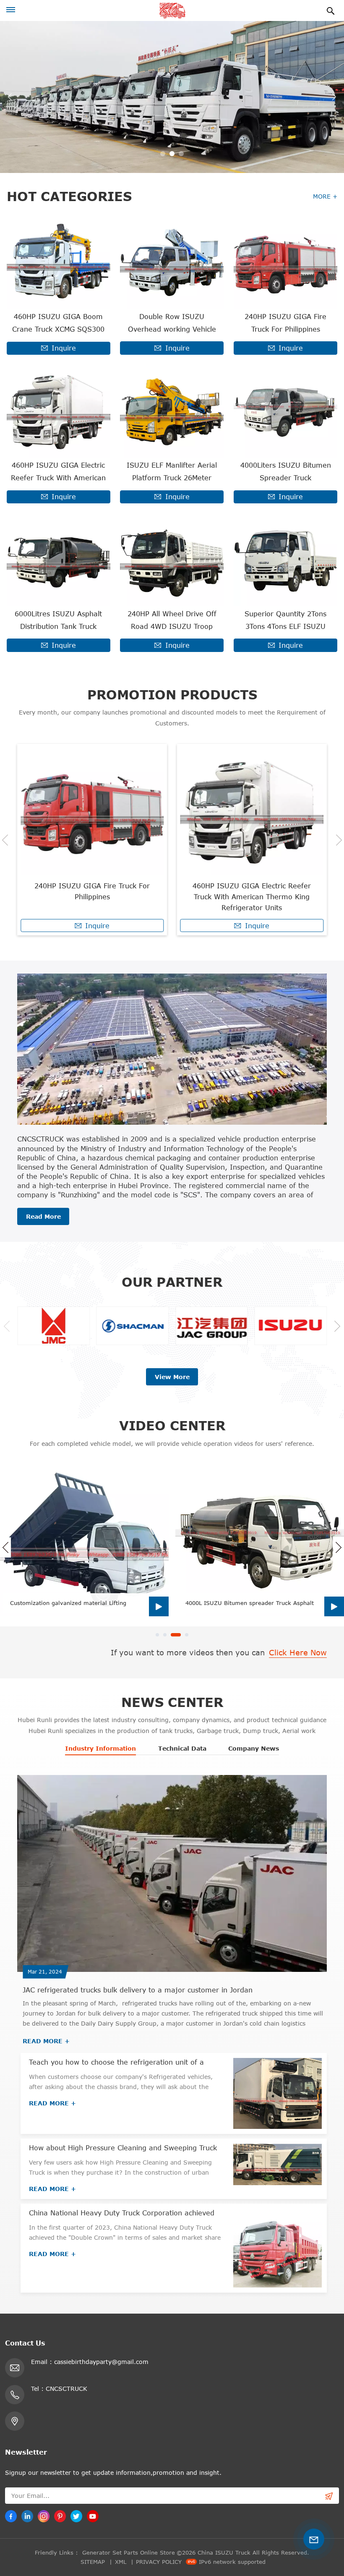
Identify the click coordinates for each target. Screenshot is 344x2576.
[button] (163, 154)
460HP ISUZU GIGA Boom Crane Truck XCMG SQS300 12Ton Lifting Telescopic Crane (58, 324)
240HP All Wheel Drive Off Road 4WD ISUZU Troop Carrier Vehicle (172, 621)
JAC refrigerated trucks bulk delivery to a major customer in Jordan (138, 1990)
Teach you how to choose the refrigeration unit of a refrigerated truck (116, 2063)
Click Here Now (298, 1652)
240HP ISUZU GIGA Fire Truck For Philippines (285, 323)
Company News (254, 1748)
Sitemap (93, 2562)
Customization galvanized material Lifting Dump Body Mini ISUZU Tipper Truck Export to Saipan (75, 1603)
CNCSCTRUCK (66, 2389)
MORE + (325, 196)
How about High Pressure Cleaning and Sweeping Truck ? (123, 2148)
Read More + (46, 2041)
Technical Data (182, 1748)
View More (172, 1377)
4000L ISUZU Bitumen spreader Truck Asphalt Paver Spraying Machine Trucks (250, 1603)
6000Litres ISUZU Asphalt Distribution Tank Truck (58, 620)
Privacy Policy (159, 2562)
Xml (121, 2562)
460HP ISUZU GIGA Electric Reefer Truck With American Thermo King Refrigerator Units (58, 473)
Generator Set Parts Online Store (129, 2552)
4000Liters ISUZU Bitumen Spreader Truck (286, 471)
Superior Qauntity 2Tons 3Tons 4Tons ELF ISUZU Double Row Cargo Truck (286, 621)
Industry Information (100, 1748)
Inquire (64, 348)
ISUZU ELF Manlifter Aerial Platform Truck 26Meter (172, 471)
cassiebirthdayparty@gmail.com (101, 2362)
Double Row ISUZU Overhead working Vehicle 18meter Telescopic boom (172, 324)
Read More (43, 1216)
